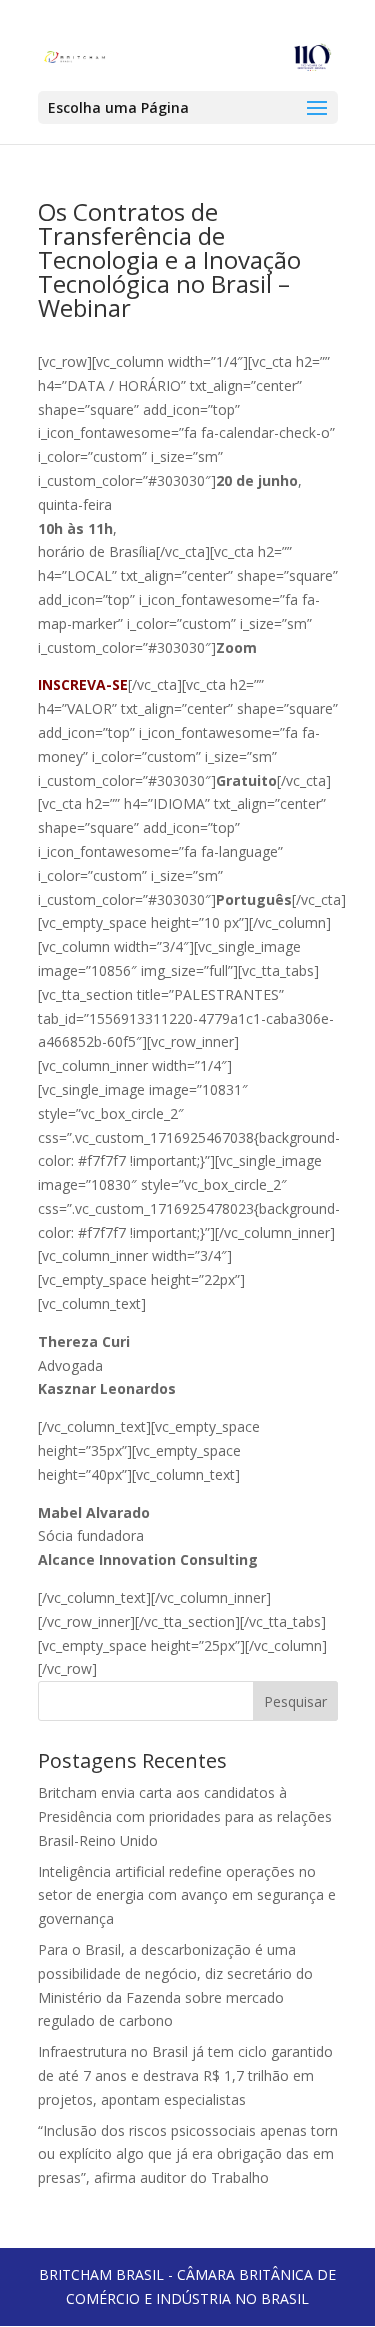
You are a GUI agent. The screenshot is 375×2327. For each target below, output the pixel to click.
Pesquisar (295, 1701)
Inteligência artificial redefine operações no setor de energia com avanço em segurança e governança (187, 1895)
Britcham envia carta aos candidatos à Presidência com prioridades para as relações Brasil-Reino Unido (185, 1816)
